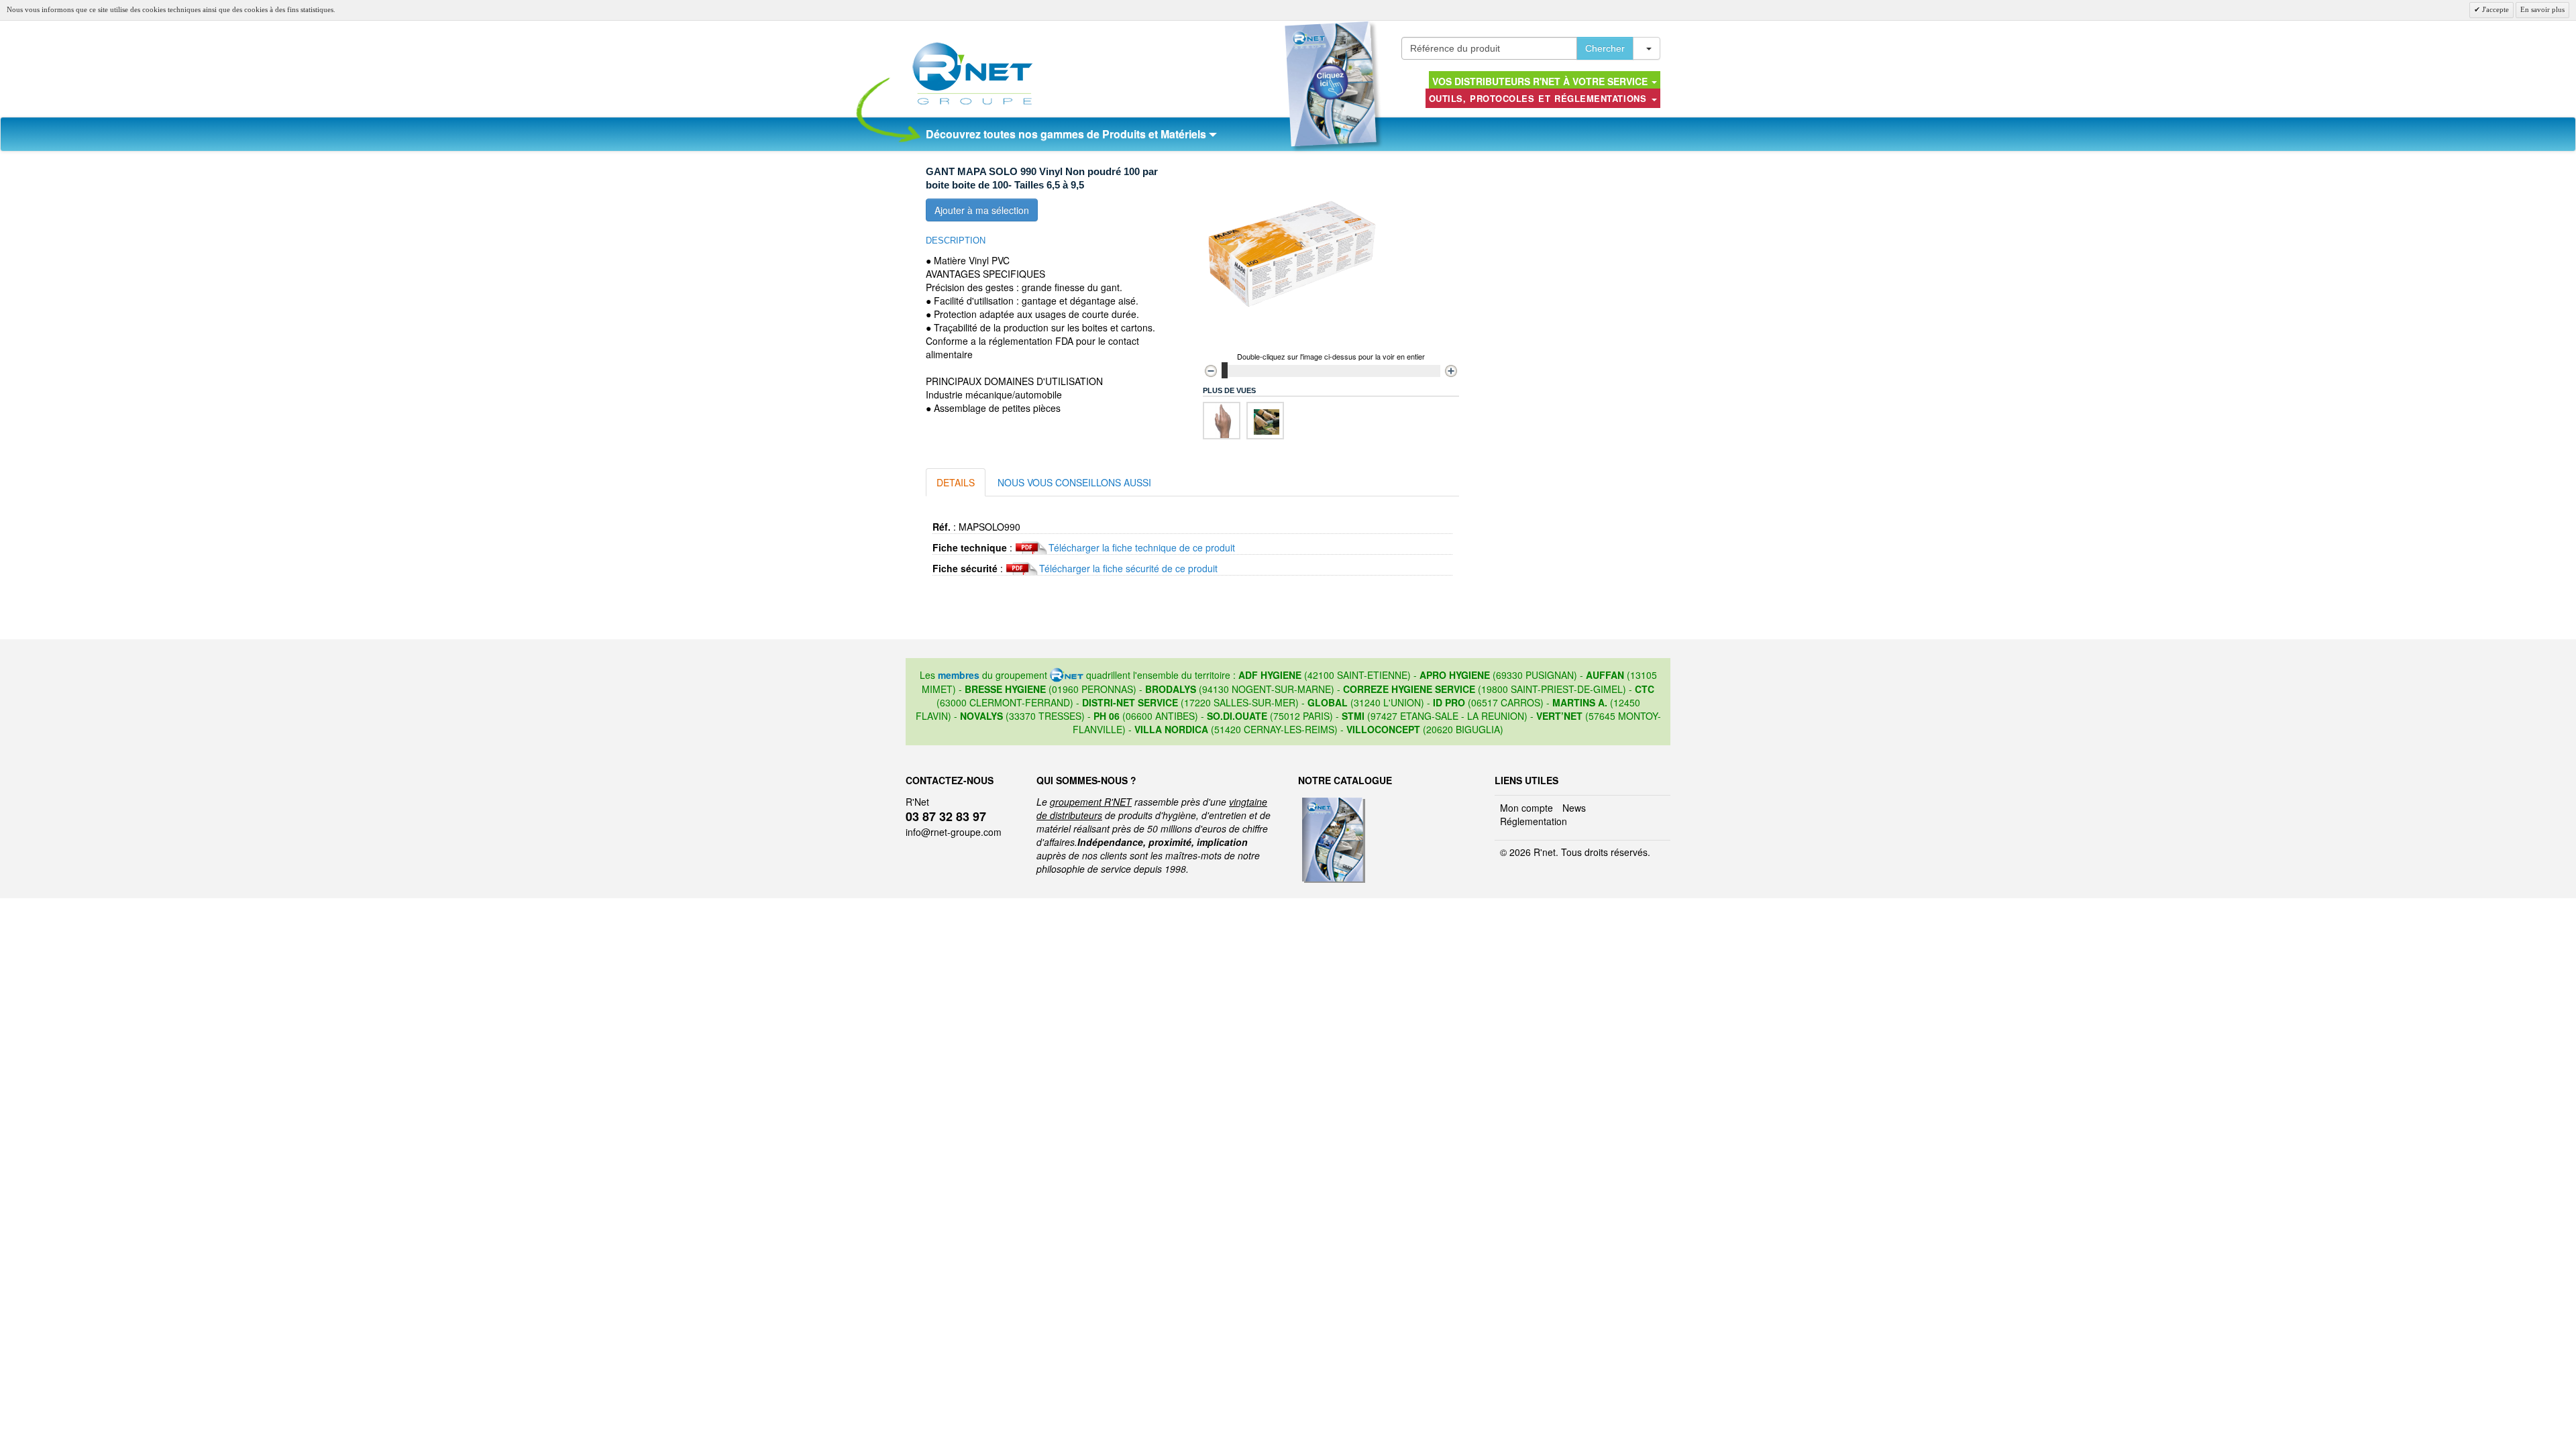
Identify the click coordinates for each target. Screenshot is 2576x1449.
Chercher (1605, 48)
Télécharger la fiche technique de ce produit (1142, 547)
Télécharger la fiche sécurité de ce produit (1128, 568)
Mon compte (1526, 808)
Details (956, 482)
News (1574, 808)
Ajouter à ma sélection (982, 210)
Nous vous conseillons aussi (1074, 482)
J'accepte (2494, 9)
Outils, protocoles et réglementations (1540, 98)
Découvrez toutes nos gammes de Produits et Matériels (1067, 134)
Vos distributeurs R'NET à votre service (1541, 81)
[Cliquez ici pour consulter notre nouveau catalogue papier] (1331, 84)
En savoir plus (2542, 9)
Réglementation (1534, 821)
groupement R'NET (1091, 802)
